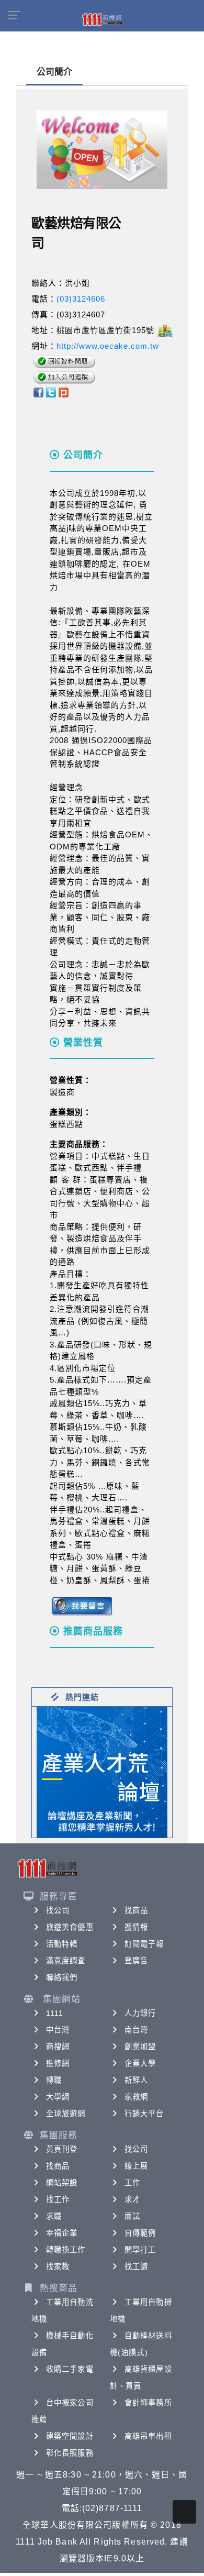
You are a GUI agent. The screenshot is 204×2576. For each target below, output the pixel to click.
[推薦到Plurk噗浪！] (64, 392)
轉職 (54, 2080)
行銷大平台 (144, 2114)
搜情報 (136, 1927)
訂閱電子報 (144, 1944)
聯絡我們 (62, 1977)
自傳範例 (140, 2233)
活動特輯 (62, 1944)
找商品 (136, 1910)
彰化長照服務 (70, 2453)
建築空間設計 (70, 2436)
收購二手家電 (70, 2369)
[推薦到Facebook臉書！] (38, 392)
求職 (54, 2216)
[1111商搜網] (102, 19)
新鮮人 (136, 2080)
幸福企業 (62, 2233)
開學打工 (140, 2250)
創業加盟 (140, 2047)
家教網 (136, 2097)
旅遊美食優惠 (70, 1927)
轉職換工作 (66, 2250)
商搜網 (58, 2047)
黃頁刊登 (62, 2149)
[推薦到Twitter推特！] (51, 392)
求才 (132, 2199)
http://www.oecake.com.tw (108, 346)
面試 (132, 2216)
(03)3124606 (81, 299)
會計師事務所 (148, 2403)
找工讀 (136, 2267)
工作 (132, 2183)
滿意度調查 (66, 1961)
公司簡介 (54, 72)
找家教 (58, 2267)
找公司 (58, 1910)
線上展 (136, 2166)
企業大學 (140, 2063)
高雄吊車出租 (148, 2436)
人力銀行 (140, 2013)
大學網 (58, 2097)
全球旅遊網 (66, 2114)
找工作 (58, 2199)
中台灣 (58, 2030)
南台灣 (136, 2030)
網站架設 (62, 2183)
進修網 (58, 2063)
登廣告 (136, 1961)
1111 (55, 2013)
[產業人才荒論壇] (102, 1771)
